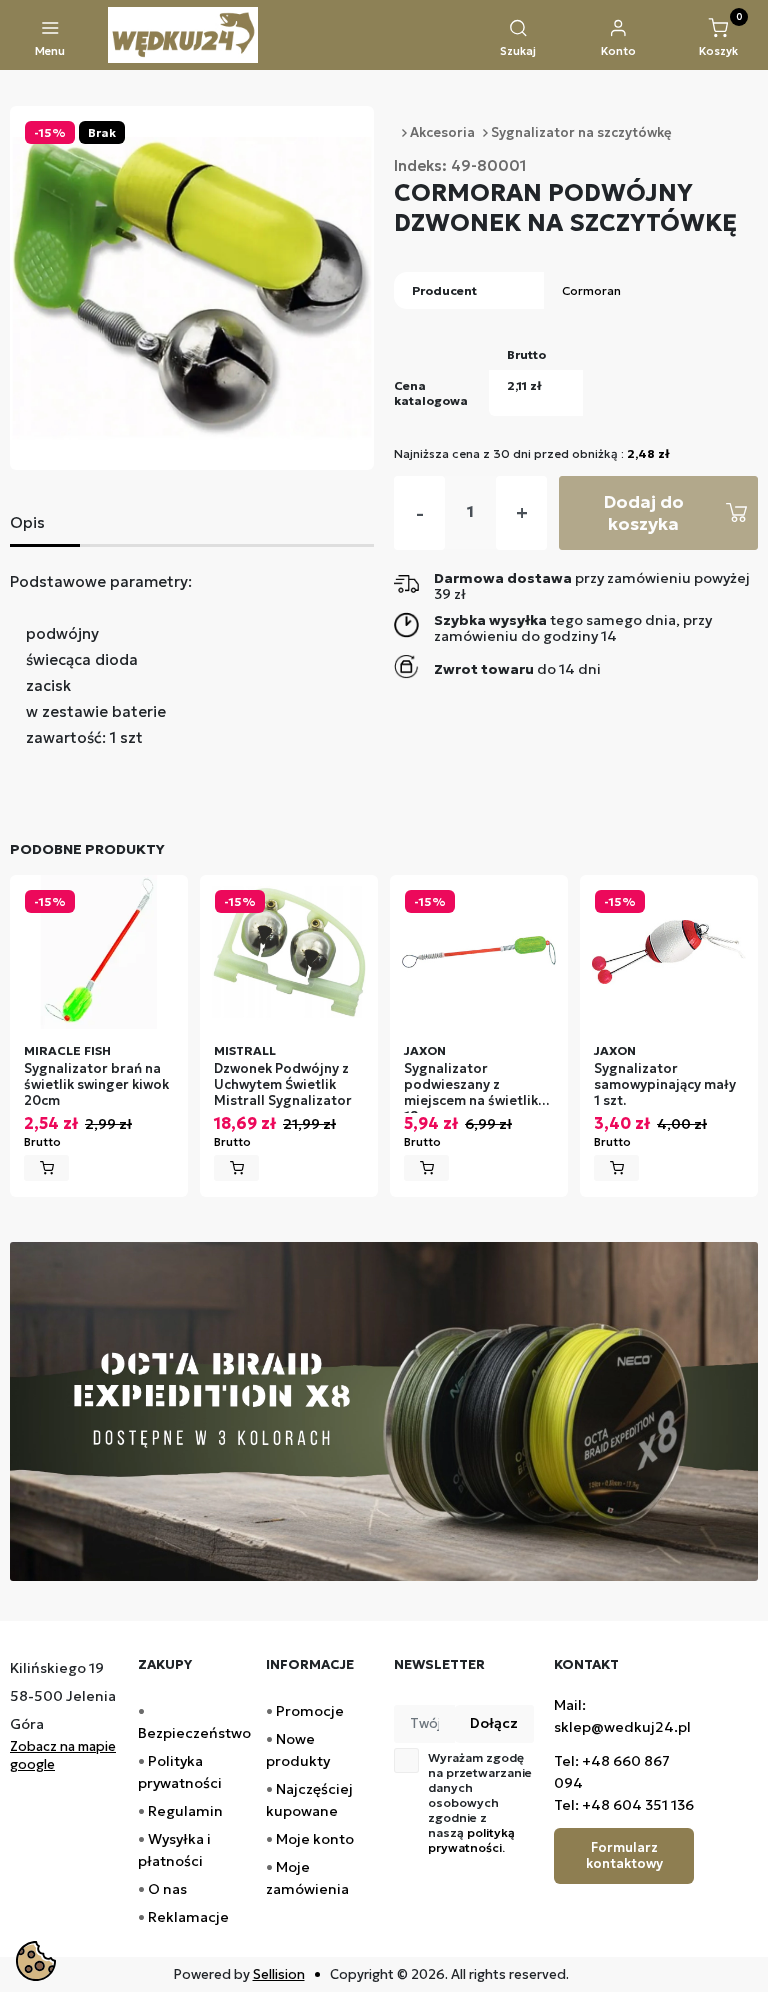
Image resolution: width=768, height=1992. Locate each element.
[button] (518, 39)
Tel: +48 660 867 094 (612, 1772)
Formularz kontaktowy (624, 1855)
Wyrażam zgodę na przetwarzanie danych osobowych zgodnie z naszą (480, 1802)
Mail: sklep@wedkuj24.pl (622, 1716)
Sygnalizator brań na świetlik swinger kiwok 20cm (96, 1085)
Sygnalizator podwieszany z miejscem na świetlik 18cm (471, 1087)
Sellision (279, 1974)
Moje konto (315, 1839)
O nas (167, 1889)
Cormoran (591, 290)
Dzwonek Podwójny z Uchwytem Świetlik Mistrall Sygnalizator (283, 1085)
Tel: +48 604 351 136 (624, 1805)
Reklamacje (188, 1917)
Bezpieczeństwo (194, 1733)
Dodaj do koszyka (643, 512)
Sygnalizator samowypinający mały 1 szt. (665, 1085)
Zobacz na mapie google (63, 1755)
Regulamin (185, 1811)
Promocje (310, 1711)
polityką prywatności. (471, 1840)
